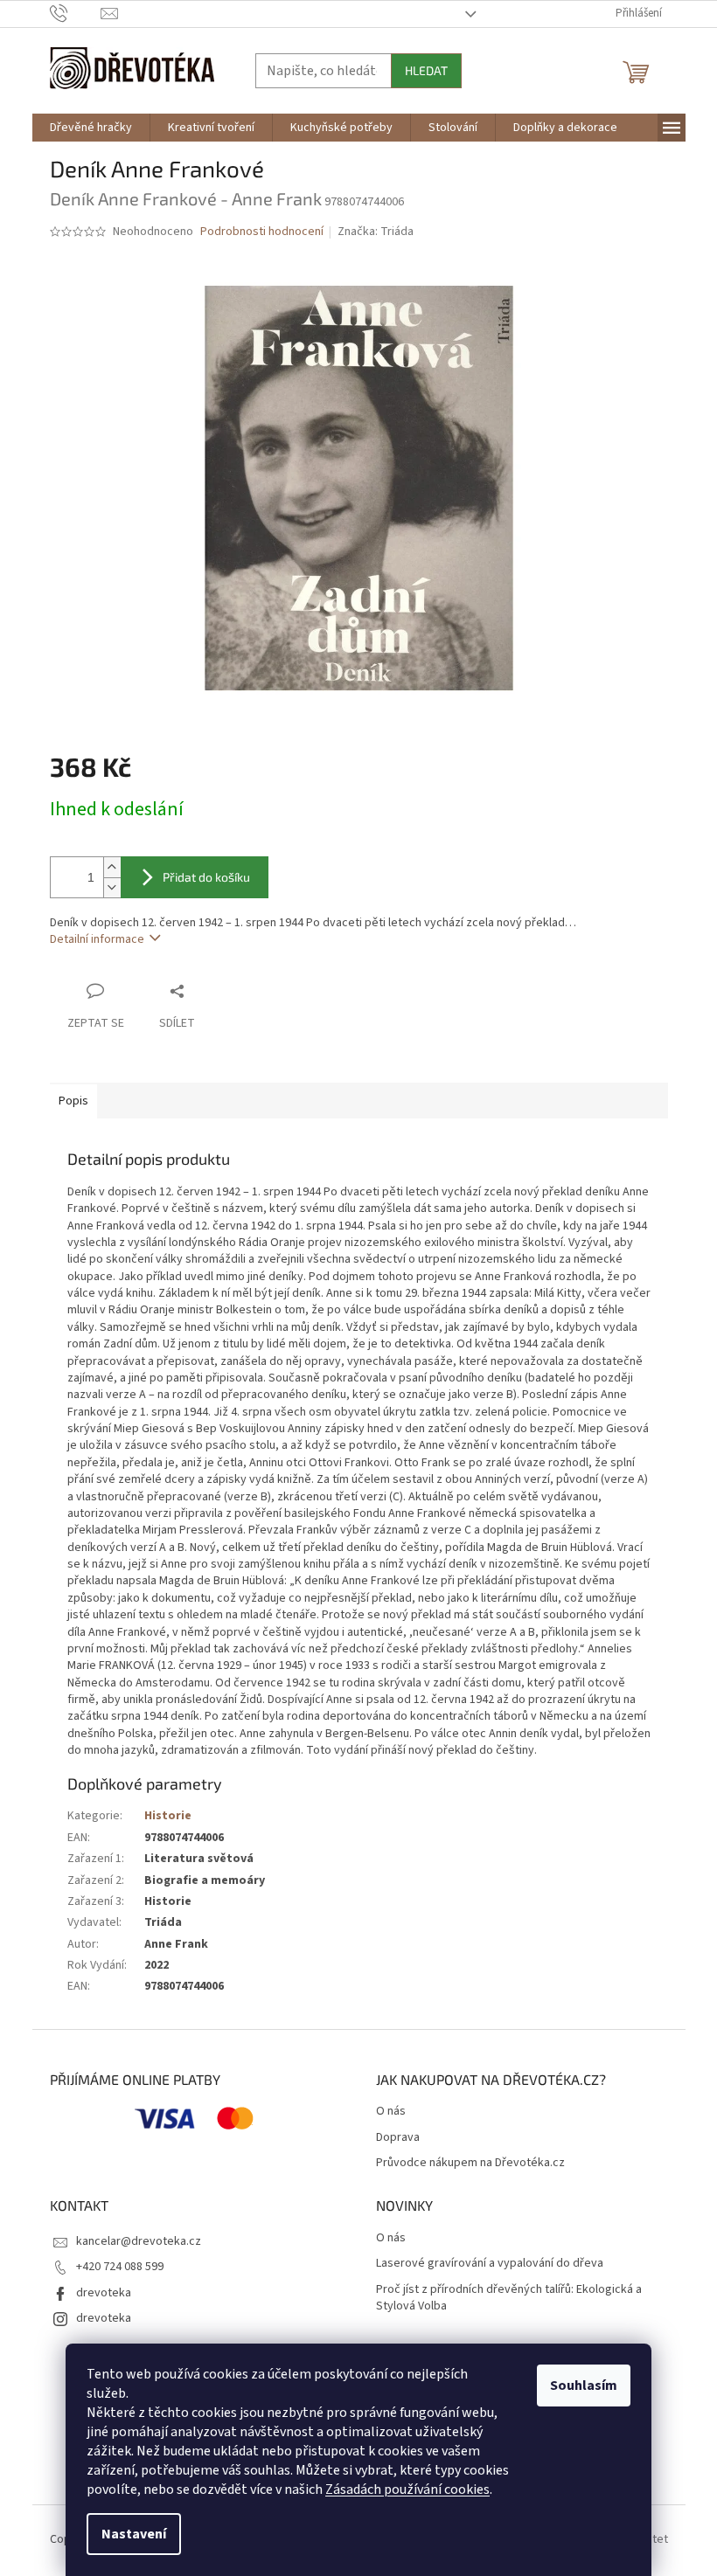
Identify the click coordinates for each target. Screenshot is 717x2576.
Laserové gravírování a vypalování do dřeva (490, 2264)
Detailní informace (97, 939)
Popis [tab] (73, 1101)
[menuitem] (91, 128)
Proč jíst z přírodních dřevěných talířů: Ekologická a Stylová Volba (509, 2298)
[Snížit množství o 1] (112, 887)
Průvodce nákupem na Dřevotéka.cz (470, 2163)
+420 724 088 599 (120, 2267)
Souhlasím (584, 2386)
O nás (391, 2112)
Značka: (376, 232)
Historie (168, 1816)
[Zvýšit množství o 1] (112, 867)
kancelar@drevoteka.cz (139, 2241)
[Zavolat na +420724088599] (76, 13)
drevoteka (104, 2293)
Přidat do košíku (206, 877)
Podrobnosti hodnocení (262, 232)
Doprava (398, 2138)
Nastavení (134, 2534)
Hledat (426, 70)
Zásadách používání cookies (407, 2489)
